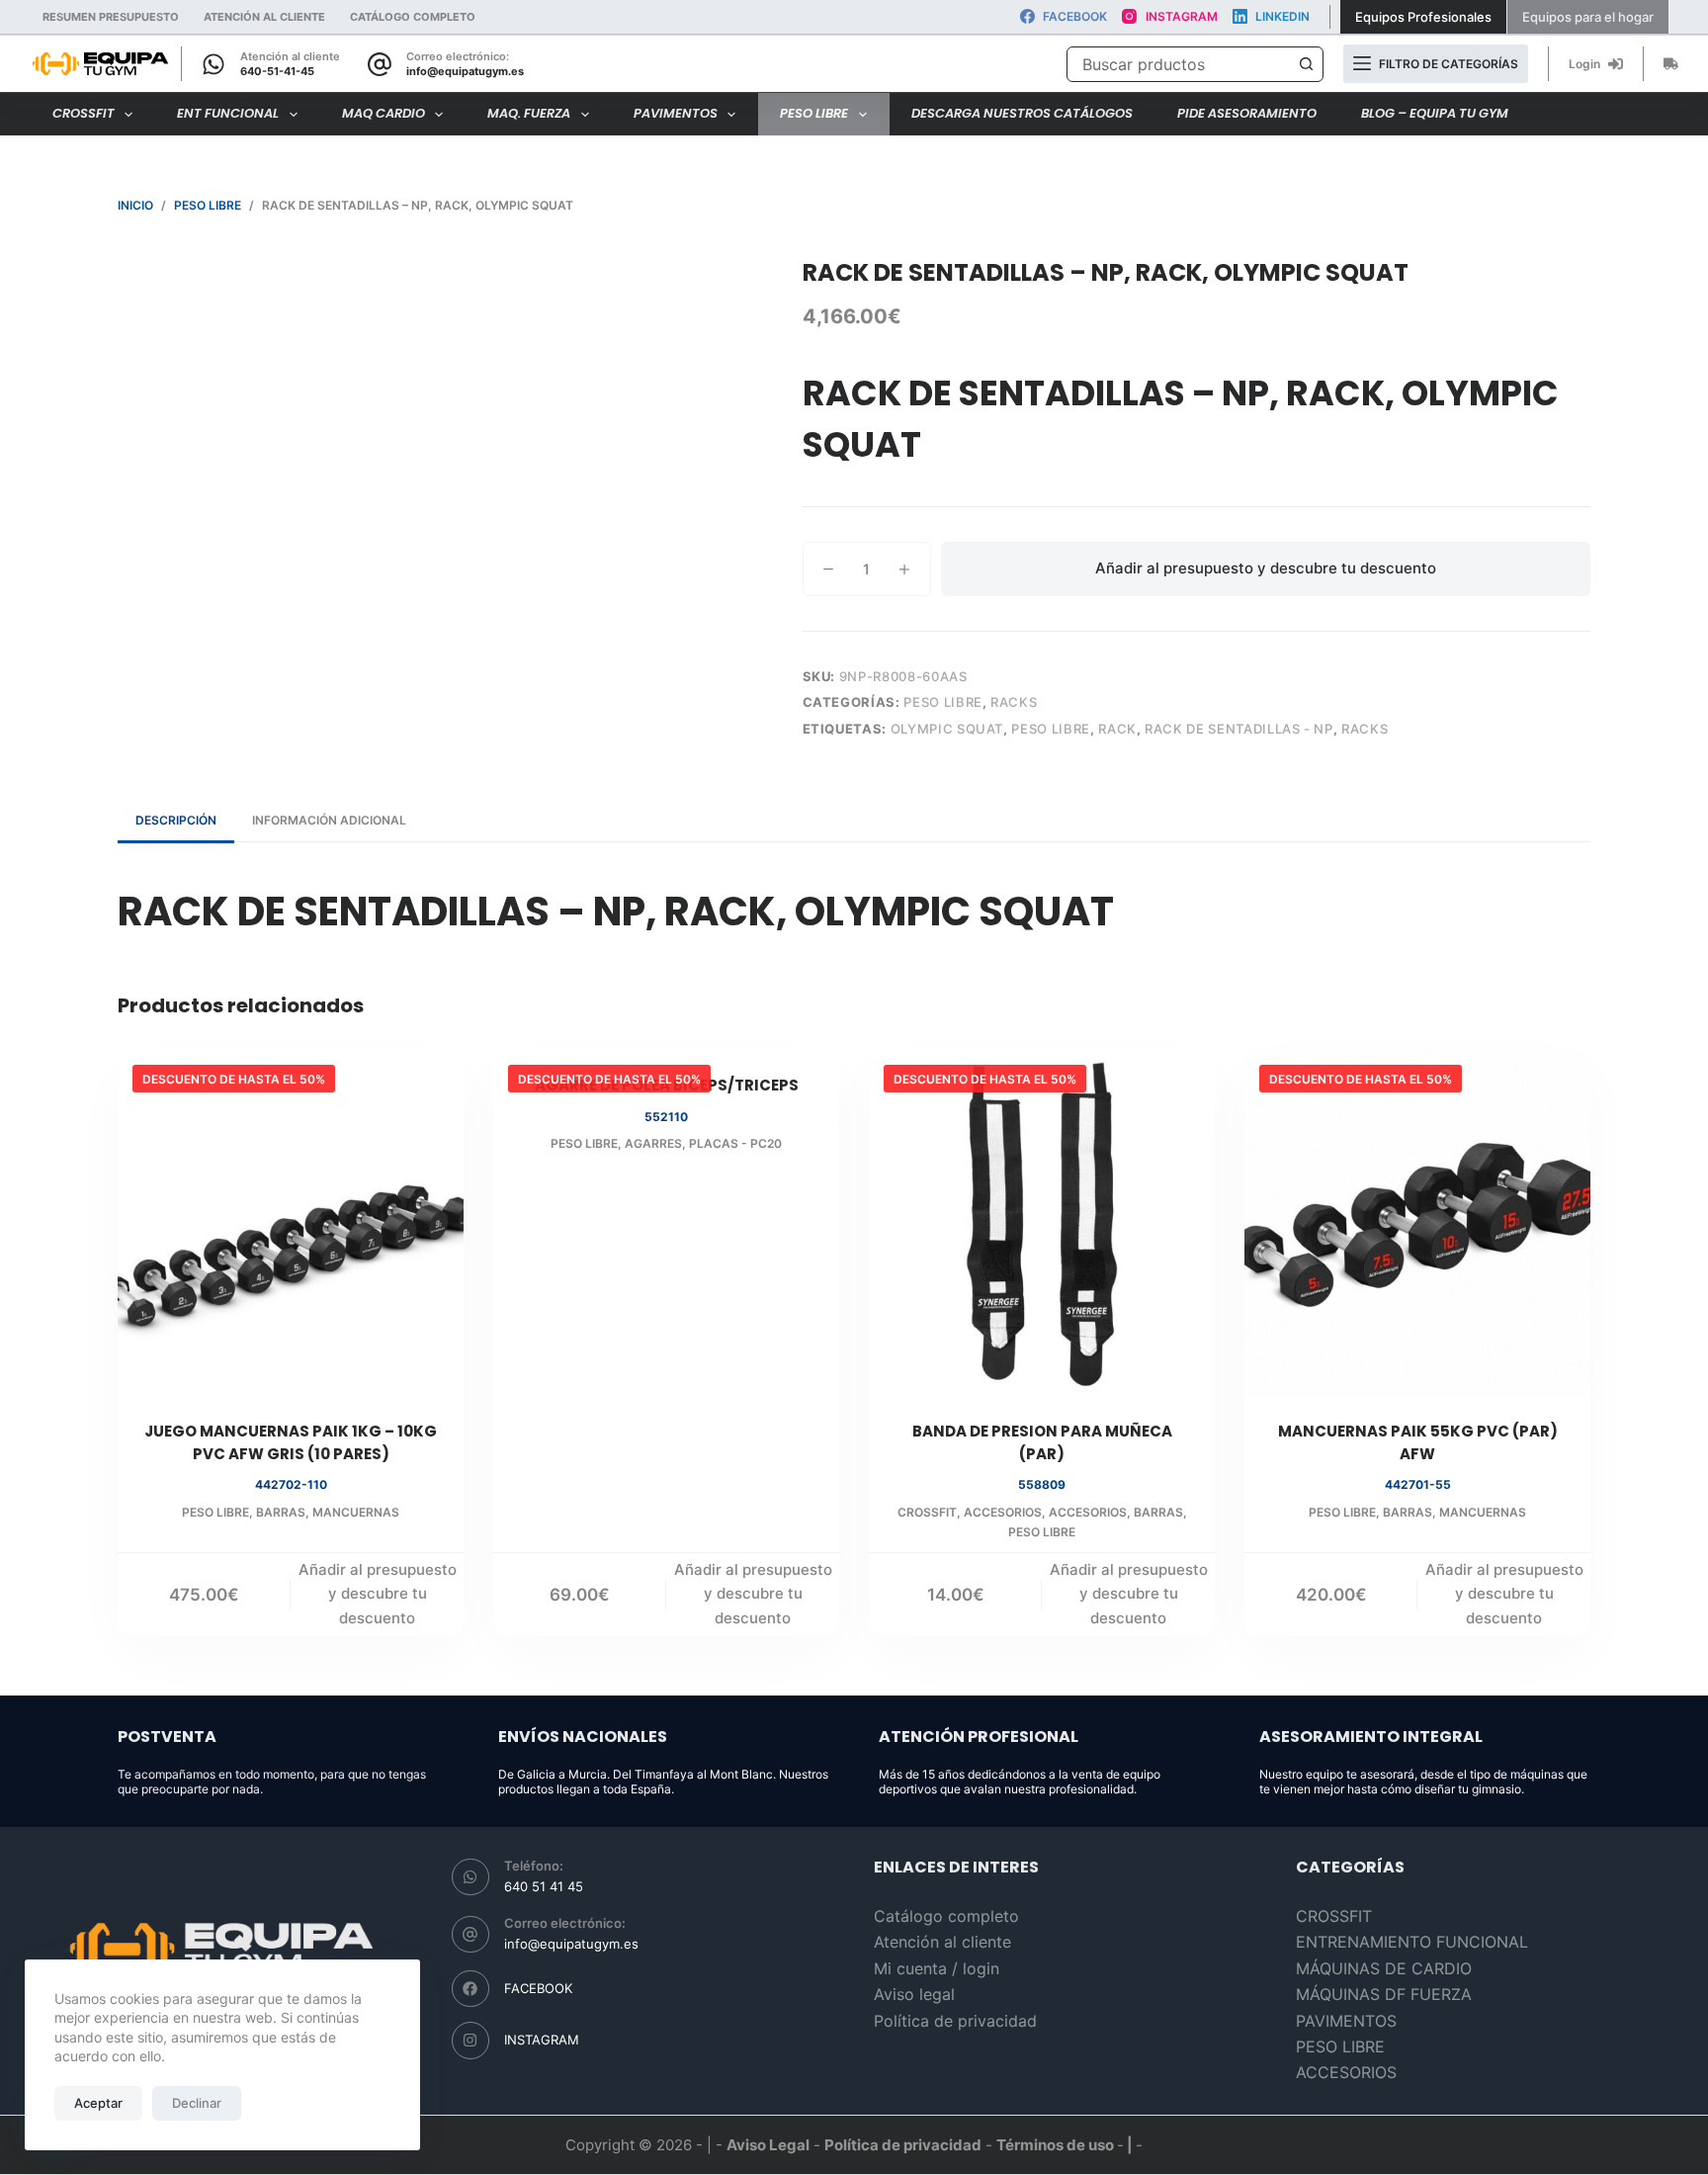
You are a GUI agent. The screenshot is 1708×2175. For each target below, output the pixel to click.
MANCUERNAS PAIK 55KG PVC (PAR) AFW (1418, 1442)
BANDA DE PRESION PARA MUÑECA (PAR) (1042, 1442)
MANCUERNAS (356, 1512)
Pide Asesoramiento (1247, 113)
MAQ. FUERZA (529, 113)
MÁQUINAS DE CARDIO (1384, 1968)
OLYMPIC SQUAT (947, 729)
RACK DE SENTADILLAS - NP (1239, 729)
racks (1365, 729)
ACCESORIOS (1003, 1512)
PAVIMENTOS (676, 113)
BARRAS (281, 1512)
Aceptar (98, 2103)
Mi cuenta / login (937, 1968)
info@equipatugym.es (465, 71)
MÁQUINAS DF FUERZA (1384, 1994)
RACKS (1014, 702)
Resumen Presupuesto (111, 17)
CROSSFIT (84, 113)
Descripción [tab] (176, 820)
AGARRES (653, 1143)
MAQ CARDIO (384, 113)
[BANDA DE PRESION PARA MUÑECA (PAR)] (1042, 1223)
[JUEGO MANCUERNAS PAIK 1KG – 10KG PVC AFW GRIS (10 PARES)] (291, 1223)
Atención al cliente (264, 17)
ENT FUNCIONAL (228, 113)
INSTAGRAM (542, 2040)
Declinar (197, 2103)
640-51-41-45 (277, 71)
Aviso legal (914, 1994)
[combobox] (1178, 64)
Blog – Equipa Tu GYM (1435, 113)
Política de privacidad (955, 2021)
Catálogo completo (946, 1916)
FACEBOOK (538, 1988)
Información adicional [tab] (329, 820)
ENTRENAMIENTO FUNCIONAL (1412, 1942)
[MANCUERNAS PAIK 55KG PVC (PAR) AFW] (1417, 1223)
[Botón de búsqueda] (1306, 64)
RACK (1117, 729)
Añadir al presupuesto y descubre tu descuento (1266, 568)
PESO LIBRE (814, 113)
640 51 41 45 (544, 1886)
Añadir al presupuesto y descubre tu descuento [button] (378, 1594)
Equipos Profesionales (1423, 17)
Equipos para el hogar (1588, 17)
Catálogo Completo (413, 17)
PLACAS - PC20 (735, 1143)
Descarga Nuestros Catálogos (1022, 113)
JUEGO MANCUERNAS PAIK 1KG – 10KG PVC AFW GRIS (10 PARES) (291, 1442)
